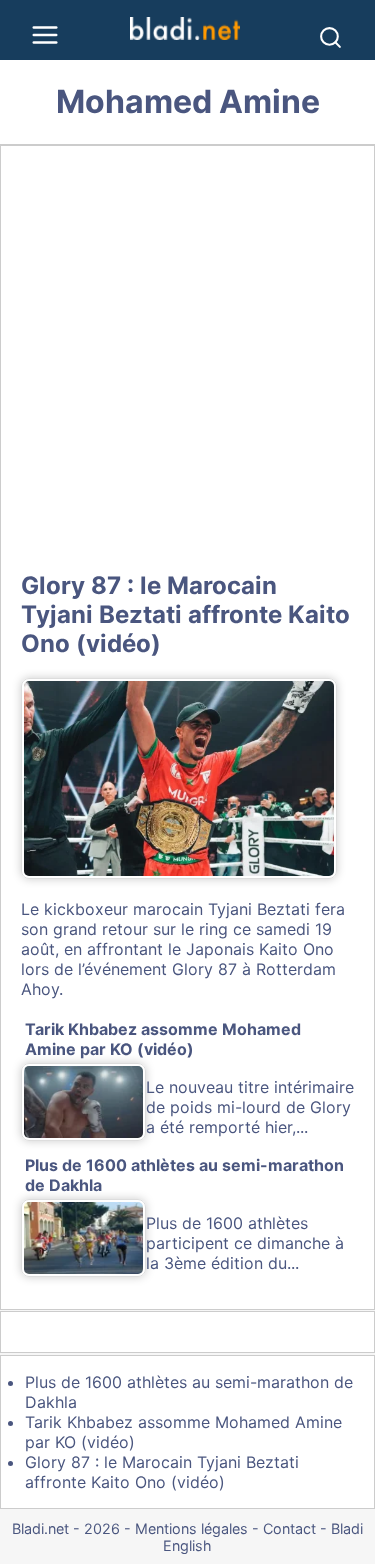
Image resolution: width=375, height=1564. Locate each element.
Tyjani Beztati (259, 909)
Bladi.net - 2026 (66, 1528)
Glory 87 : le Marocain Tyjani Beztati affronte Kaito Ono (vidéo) (185, 614)
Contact (289, 1528)
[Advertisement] (187, 354)
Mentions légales (191, 1528)
